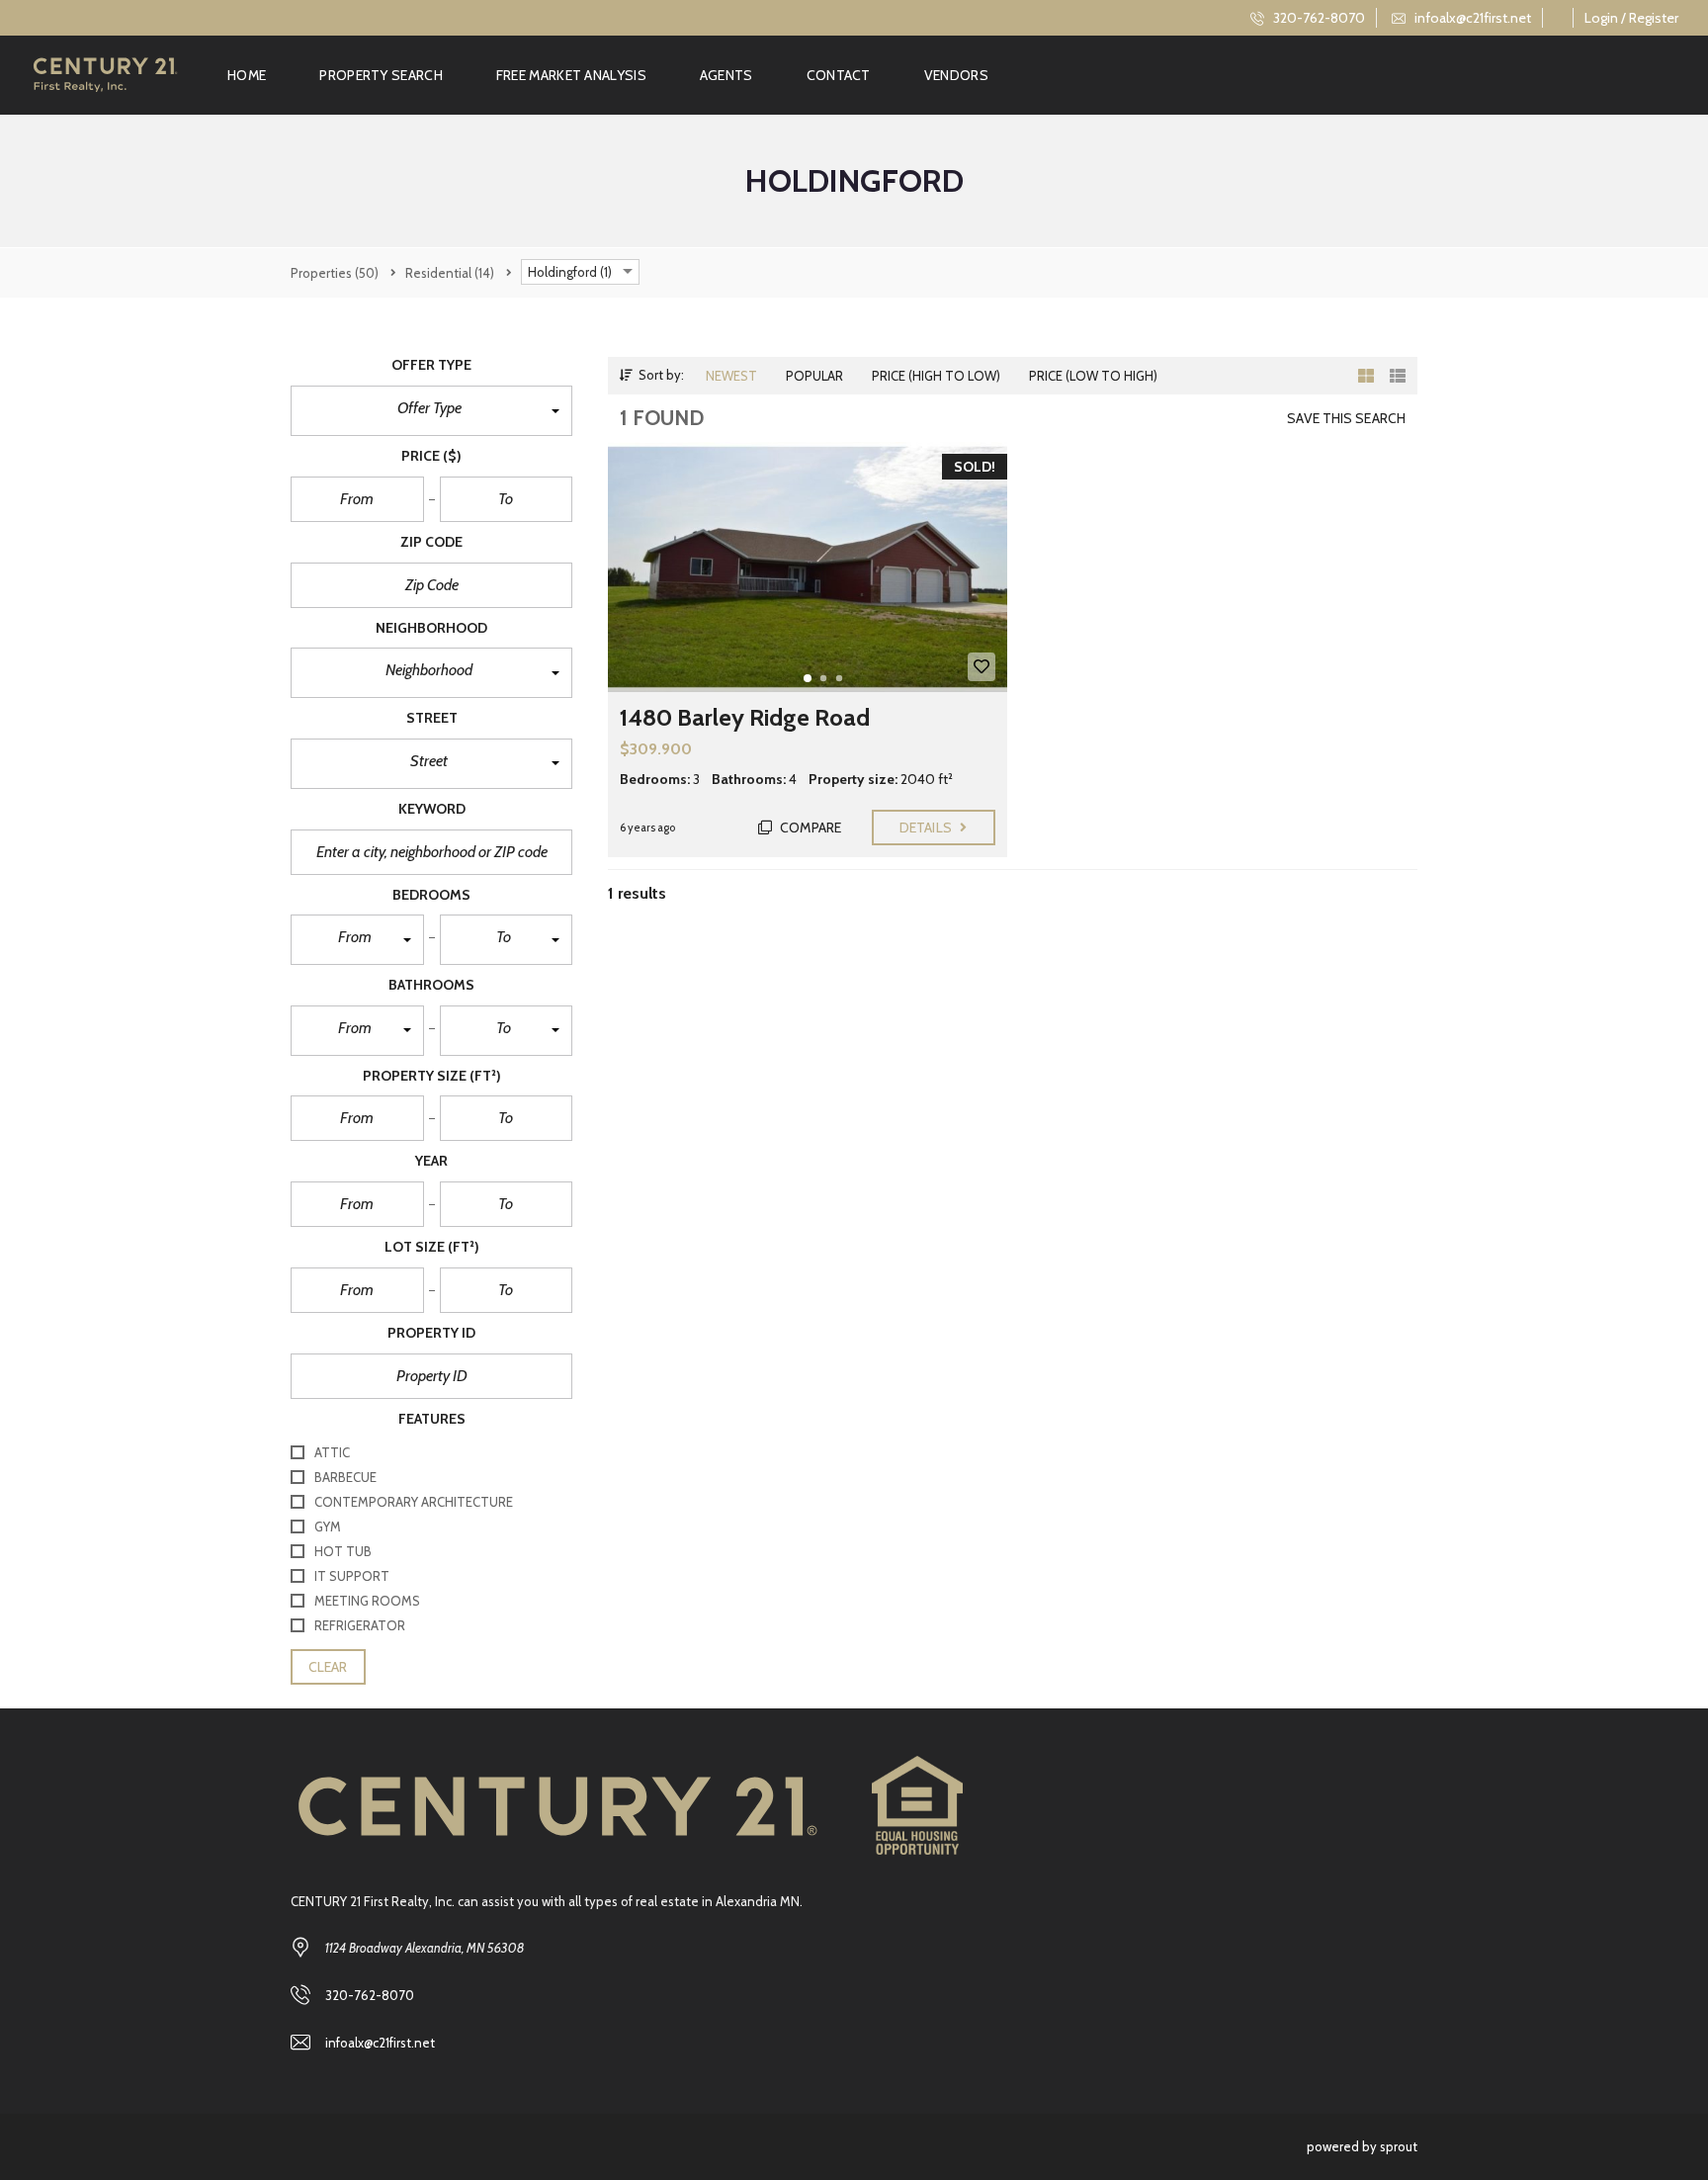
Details (927, 828)
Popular (814, 376)
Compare (809, 828)
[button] (431, 411)
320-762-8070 (1318, 18)
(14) (450, 273)
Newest (731, 376)
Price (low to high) (1093, 376)
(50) (335, 273)
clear (328, 1667)
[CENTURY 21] (105, 75)
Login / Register (1631, 18)
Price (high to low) (936, 376)
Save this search (1346, 418)
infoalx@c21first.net (1471, 18)
